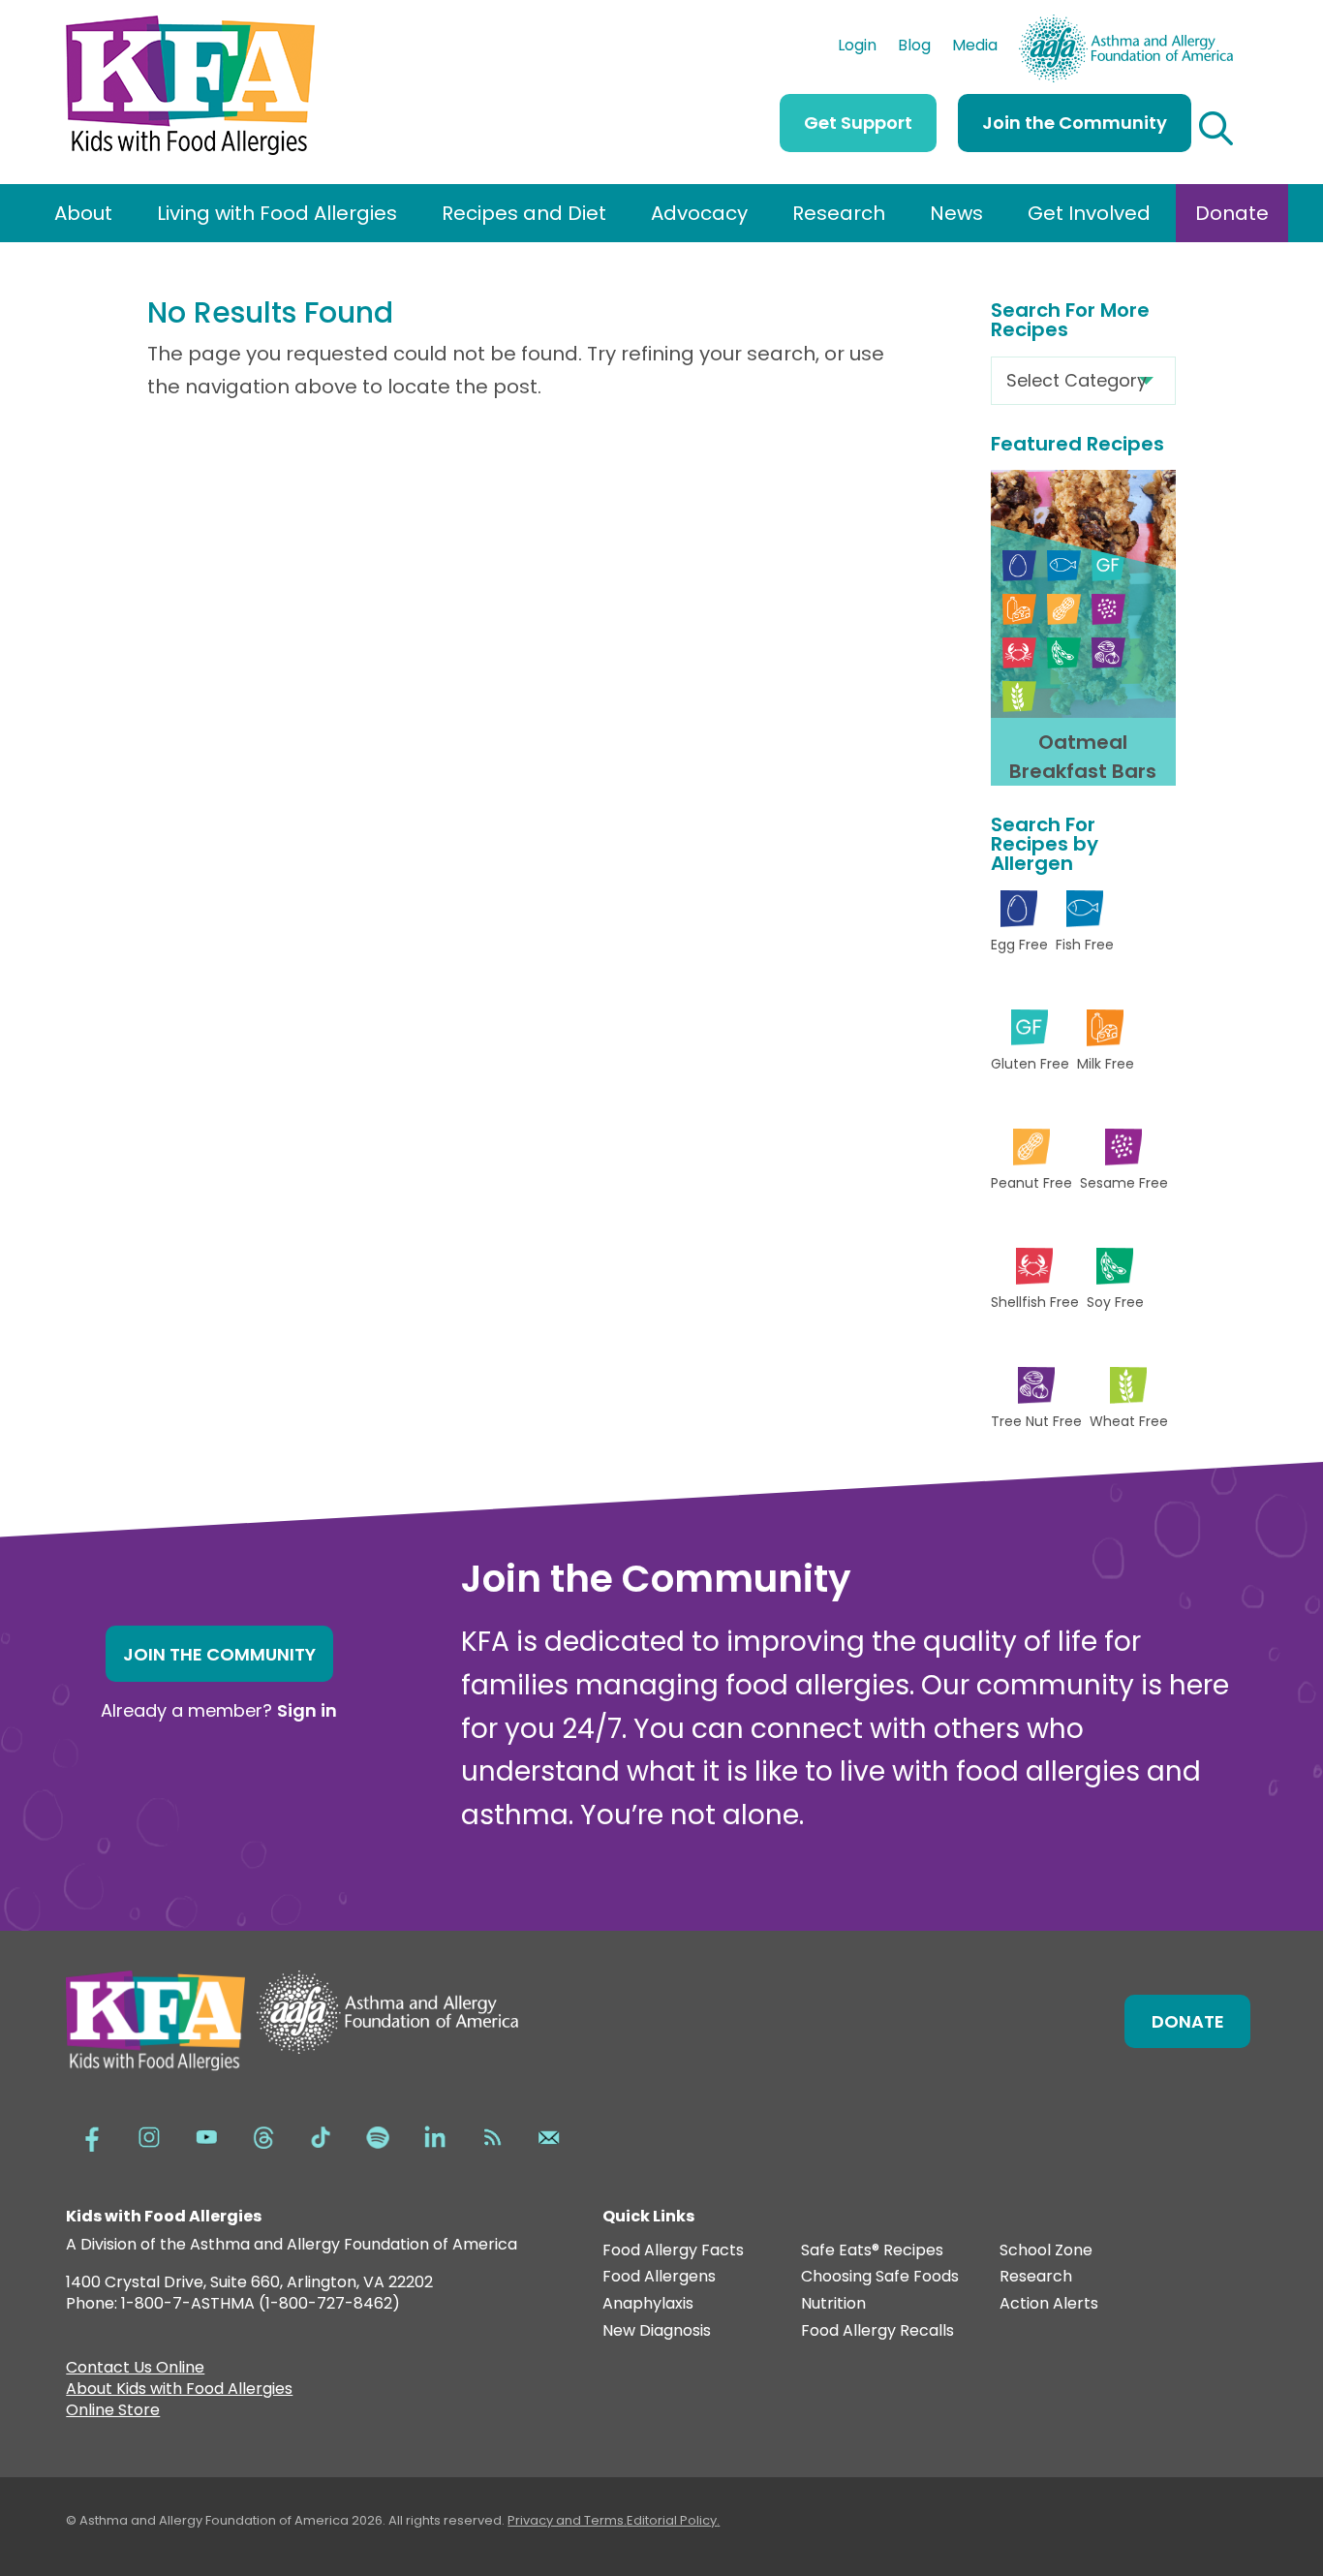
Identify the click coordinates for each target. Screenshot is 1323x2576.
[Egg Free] (1019, 565)
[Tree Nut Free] (1108, 652)
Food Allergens (659, 2277)
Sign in (307, 1710)
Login (857, 47)
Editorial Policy (672, 2520)
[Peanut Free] (1064, 609)
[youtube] (206, 2135)
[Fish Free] (1064, 565)
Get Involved (1089, 213)
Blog (914, 47)
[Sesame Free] (1108, 609)
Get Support (858, 123)
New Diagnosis (657, 2331)
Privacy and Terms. (567, 2520)
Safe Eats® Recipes (872, 2251)
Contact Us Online (135, 2370)
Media (975, 47)
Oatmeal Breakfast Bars (1083, 757)
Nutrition (833, 2304)
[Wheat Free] (1019, 696)
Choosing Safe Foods (880, 2277)
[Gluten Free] (1108, 565)
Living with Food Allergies (277, 213)
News (956, 213)
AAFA (1213, 23)
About (83, 213)
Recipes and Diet (524, 213)
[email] (549, 2135)
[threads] (263, 2135)
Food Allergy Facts (673, 2251)
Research (839, 213)
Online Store (113, 2412)
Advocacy (699, 213)
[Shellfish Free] (1019, 652)
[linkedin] (435, 2135)
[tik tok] (321, 2135)
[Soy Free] (1064, 652)
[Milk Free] (1019, 609)
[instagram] (149, 2135)
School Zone (1046, 2251)
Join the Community (1075, 123)
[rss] (492, 2135)
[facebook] (92, 2135)
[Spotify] (378, 2135)
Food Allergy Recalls (877, 2331)
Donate (1232, 213)
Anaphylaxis (648, 2304)
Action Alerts (1049, 2304)
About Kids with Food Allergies (179, 2391)
